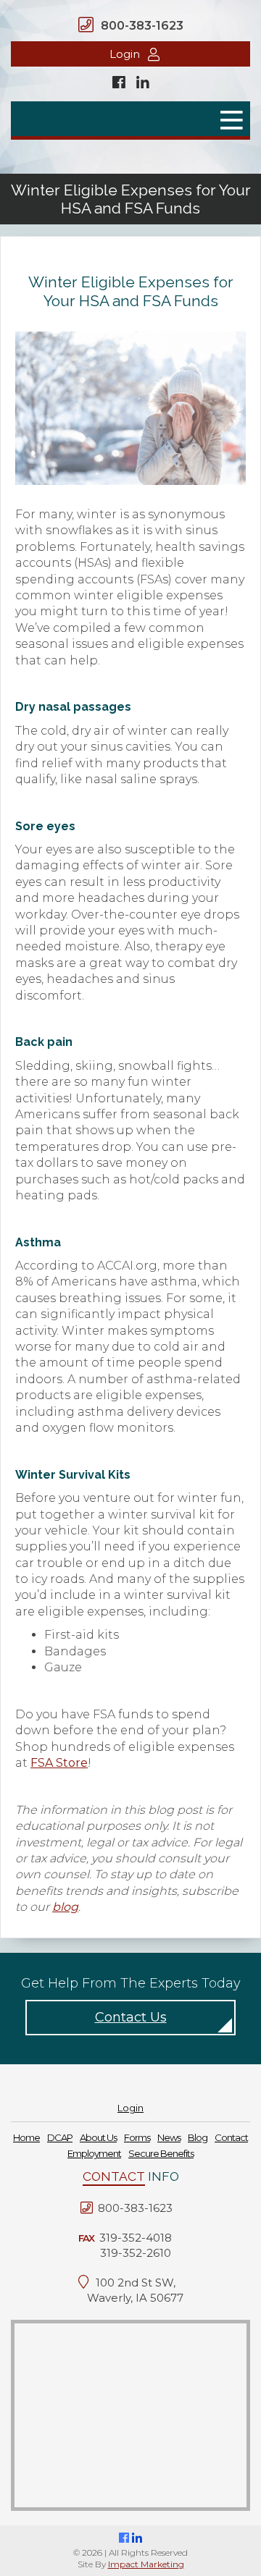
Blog (198, 2137)
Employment (94, 2153)
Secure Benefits (161, 2153)
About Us (98, 2137)
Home (26, 2137)
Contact (231, 2137)
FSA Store (59, 1763)
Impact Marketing (146, 2564)
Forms (137, 2137)
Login (125, 54)
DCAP (60, 2137)
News (169, 2137)
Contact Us (131, 2017)
